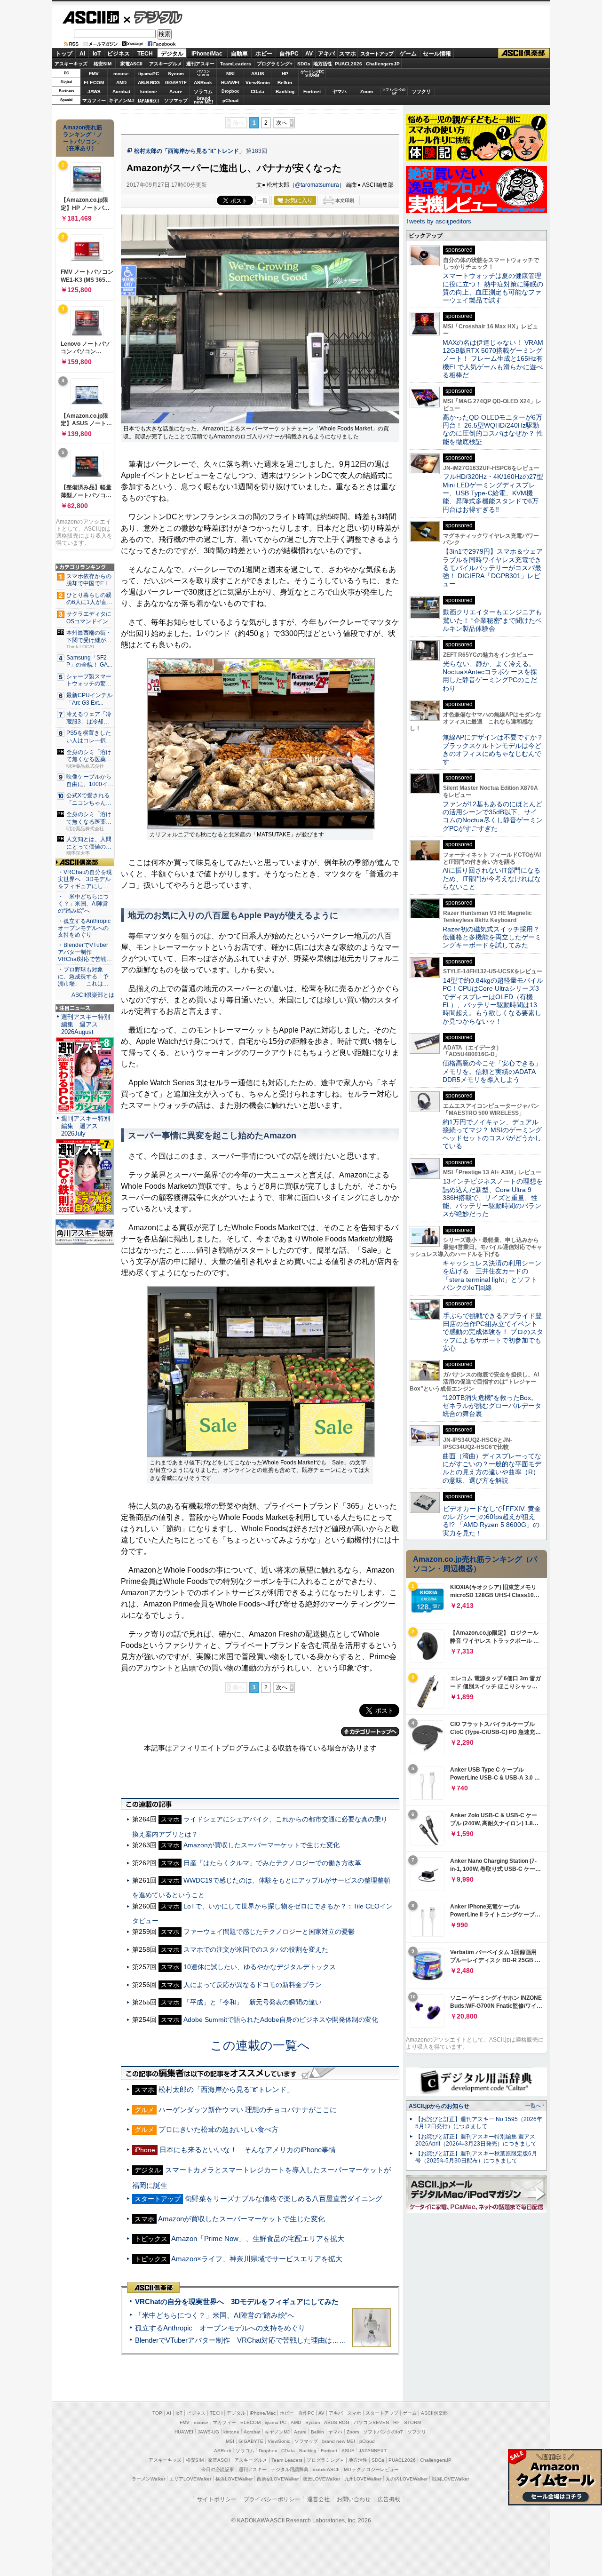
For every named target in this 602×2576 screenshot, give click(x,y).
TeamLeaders (236, 64)
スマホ (348, 54)
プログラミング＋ (325, 2460)
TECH (145, 54)
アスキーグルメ (166, 64)
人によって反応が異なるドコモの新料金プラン (253, 1985)
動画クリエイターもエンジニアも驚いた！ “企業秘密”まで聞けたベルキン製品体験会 (492, 620)
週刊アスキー (200, 64)
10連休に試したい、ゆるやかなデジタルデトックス (260, 1967)
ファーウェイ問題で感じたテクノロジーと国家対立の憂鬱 (269, 1932)
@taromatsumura (317, 185)
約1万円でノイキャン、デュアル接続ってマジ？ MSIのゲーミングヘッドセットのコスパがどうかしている (492, 1134)
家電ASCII (131, 64)
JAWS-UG (208, 2432)
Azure (176, 91)
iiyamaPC (148, 74)
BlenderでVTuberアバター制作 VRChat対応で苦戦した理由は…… (241, 2340)
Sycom (176, 74)
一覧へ (533, 2106)
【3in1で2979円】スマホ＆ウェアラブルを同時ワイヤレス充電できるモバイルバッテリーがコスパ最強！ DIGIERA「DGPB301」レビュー (493, 568)
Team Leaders (287, 2460)
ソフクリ (421, 91)
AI (82, 54)
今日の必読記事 (218, 2469)
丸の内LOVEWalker (407, 2479)
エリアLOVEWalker (190, 2479)
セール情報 (437, 54)
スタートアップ (377, 54)
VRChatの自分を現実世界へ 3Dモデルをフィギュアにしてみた (237, 2302)
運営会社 (318, 2499)
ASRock (203, 83)
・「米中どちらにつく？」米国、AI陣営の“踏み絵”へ (83, 904)
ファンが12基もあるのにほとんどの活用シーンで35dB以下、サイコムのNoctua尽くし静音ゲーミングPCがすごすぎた (493, 816)
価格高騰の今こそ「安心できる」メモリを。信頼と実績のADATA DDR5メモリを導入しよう (492, 1071)
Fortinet (312, 91)
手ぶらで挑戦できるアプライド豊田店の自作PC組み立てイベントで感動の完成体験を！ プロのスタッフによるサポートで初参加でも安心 (493, 1332)
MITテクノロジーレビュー (371, 2469)
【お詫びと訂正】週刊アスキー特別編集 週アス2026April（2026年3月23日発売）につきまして (476, 2140)
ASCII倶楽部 (524, 53)
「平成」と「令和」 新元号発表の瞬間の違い (253, 2002)
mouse (121, 74)
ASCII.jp (91, 17)
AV (309, 54)
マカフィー (94, 100)
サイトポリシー (217, 2499)
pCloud (230, 100)
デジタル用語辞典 (290, 2469)
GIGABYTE (176, 83)
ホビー (264, 54)
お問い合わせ (354, 2499)
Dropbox (230, 91)
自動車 (239, 54)
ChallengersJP (383, 64)
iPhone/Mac (207, 54)
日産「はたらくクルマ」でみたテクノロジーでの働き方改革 (272, 1863)
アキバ (326, 54)
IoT (97, 54)
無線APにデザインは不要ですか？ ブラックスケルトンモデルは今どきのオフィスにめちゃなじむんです (496, 749)
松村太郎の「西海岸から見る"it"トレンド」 (189, 151)
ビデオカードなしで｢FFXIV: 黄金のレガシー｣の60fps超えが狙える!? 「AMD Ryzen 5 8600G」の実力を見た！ (492, 1521)
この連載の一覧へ (260, 2045)
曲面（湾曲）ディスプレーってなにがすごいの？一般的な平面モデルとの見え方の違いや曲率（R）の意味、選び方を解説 (492, 1468)
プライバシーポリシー (272, 2499)
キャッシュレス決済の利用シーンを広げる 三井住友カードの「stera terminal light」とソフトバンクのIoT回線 (492, 1275)
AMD (121, 83)
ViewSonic (258, 83)
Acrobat (121, 91)
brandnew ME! (203, 100)
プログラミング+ (275, 64)
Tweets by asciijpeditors (439, 221)
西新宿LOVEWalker (278, 2479)
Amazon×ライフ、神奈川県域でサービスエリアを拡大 (257, 2259)
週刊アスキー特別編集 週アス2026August (86, 1024)
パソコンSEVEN (203, 73)
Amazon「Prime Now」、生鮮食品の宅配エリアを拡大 (258, 2238)
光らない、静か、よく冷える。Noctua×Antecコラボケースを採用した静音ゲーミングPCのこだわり (490, 676)
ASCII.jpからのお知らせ (439, 2106)
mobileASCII (326, 2469)
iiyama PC (276, 2422)
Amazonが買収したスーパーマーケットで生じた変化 (261, 1845)
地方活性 (323, 64)
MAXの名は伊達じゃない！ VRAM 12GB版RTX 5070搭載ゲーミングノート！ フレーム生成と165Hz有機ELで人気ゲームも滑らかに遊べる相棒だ (493, 359)
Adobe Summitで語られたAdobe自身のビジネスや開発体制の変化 (281, 2019)
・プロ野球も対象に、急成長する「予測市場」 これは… (83, 977)
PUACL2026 (349, 64)
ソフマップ (176, 100)
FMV (94, 74)
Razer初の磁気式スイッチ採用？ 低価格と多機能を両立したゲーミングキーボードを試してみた (494, 937)
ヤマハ (340, 91)
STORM (412, 2422)
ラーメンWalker (148, 2479)
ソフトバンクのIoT (394, 91)
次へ (282, 123)
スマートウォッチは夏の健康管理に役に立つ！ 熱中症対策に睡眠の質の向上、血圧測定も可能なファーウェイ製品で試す (493, 288)
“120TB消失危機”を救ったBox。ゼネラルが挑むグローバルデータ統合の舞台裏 (492, 1406)
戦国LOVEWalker (450, 2479)
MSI (230, 74)
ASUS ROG (149, 83)
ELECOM (94, 83)
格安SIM (103, 64)
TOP (157, 2413)
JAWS (94, 91)
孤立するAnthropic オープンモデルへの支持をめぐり (220, 2328)
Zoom (367, 91)
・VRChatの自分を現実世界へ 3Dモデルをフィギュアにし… (85, 879)
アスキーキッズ (71, 64)
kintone (149, 91)
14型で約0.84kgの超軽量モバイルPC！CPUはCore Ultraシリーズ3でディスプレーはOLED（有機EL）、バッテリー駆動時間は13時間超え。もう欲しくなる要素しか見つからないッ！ (493, 1001)
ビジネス (119, 54)
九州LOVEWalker (363, 2479)
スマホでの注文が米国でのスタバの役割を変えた (256, 1949)
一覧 (262, 200)
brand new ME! (339, 2441)
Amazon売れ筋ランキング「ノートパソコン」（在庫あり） (83, 138)
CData (257, 91)
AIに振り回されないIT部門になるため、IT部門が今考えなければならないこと (492, 879)
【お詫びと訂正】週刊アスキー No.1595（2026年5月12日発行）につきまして (479, 2123)
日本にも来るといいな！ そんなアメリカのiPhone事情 (248, 2150)
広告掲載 (389, 2499)
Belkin (285, 83)
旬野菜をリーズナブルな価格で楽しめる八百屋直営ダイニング (284, 2198)
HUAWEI (230, 83)
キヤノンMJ (121, 100)
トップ (64, 54)
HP (285, 74)
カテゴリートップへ (370, 1732)
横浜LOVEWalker (234, 2479)
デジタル (153, 17)
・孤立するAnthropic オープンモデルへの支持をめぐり (85, 928)
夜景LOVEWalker (321, 2479)
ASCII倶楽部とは (93, 995)
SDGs (304, 64)
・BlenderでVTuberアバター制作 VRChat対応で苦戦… (85, 952)
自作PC (289, 54)
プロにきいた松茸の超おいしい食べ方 (218, 2129)
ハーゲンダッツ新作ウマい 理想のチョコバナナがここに (248, 2110)
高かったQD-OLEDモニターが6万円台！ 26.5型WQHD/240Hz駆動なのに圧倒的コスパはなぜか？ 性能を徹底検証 (493, 429)
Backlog (285, 91)
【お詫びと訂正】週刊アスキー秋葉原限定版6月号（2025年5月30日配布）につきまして (476, 2157)
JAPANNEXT (148, 100)
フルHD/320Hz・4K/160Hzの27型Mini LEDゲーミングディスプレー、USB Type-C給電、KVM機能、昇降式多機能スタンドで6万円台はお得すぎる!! (493, 493)
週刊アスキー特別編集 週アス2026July (86, 1126)
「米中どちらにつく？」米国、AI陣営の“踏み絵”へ (215, 2315)
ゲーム (408, 54)
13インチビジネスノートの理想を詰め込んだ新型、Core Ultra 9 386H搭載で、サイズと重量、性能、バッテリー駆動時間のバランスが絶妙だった (493, 1197)
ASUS (258, 74)
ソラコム (203, 91)
